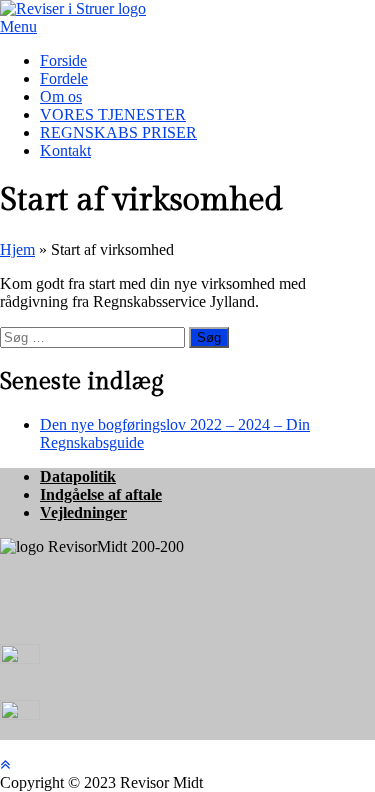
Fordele (64, 78)
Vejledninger (83, 512)
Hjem (17, 249)
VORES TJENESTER (113, 114)
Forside (63, 60)
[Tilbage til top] (5, 764)
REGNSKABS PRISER (118, 132)
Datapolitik (78, 476)
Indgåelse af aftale (101, 494)
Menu (18, 26)
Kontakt (65, 150)
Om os (61, 96)
